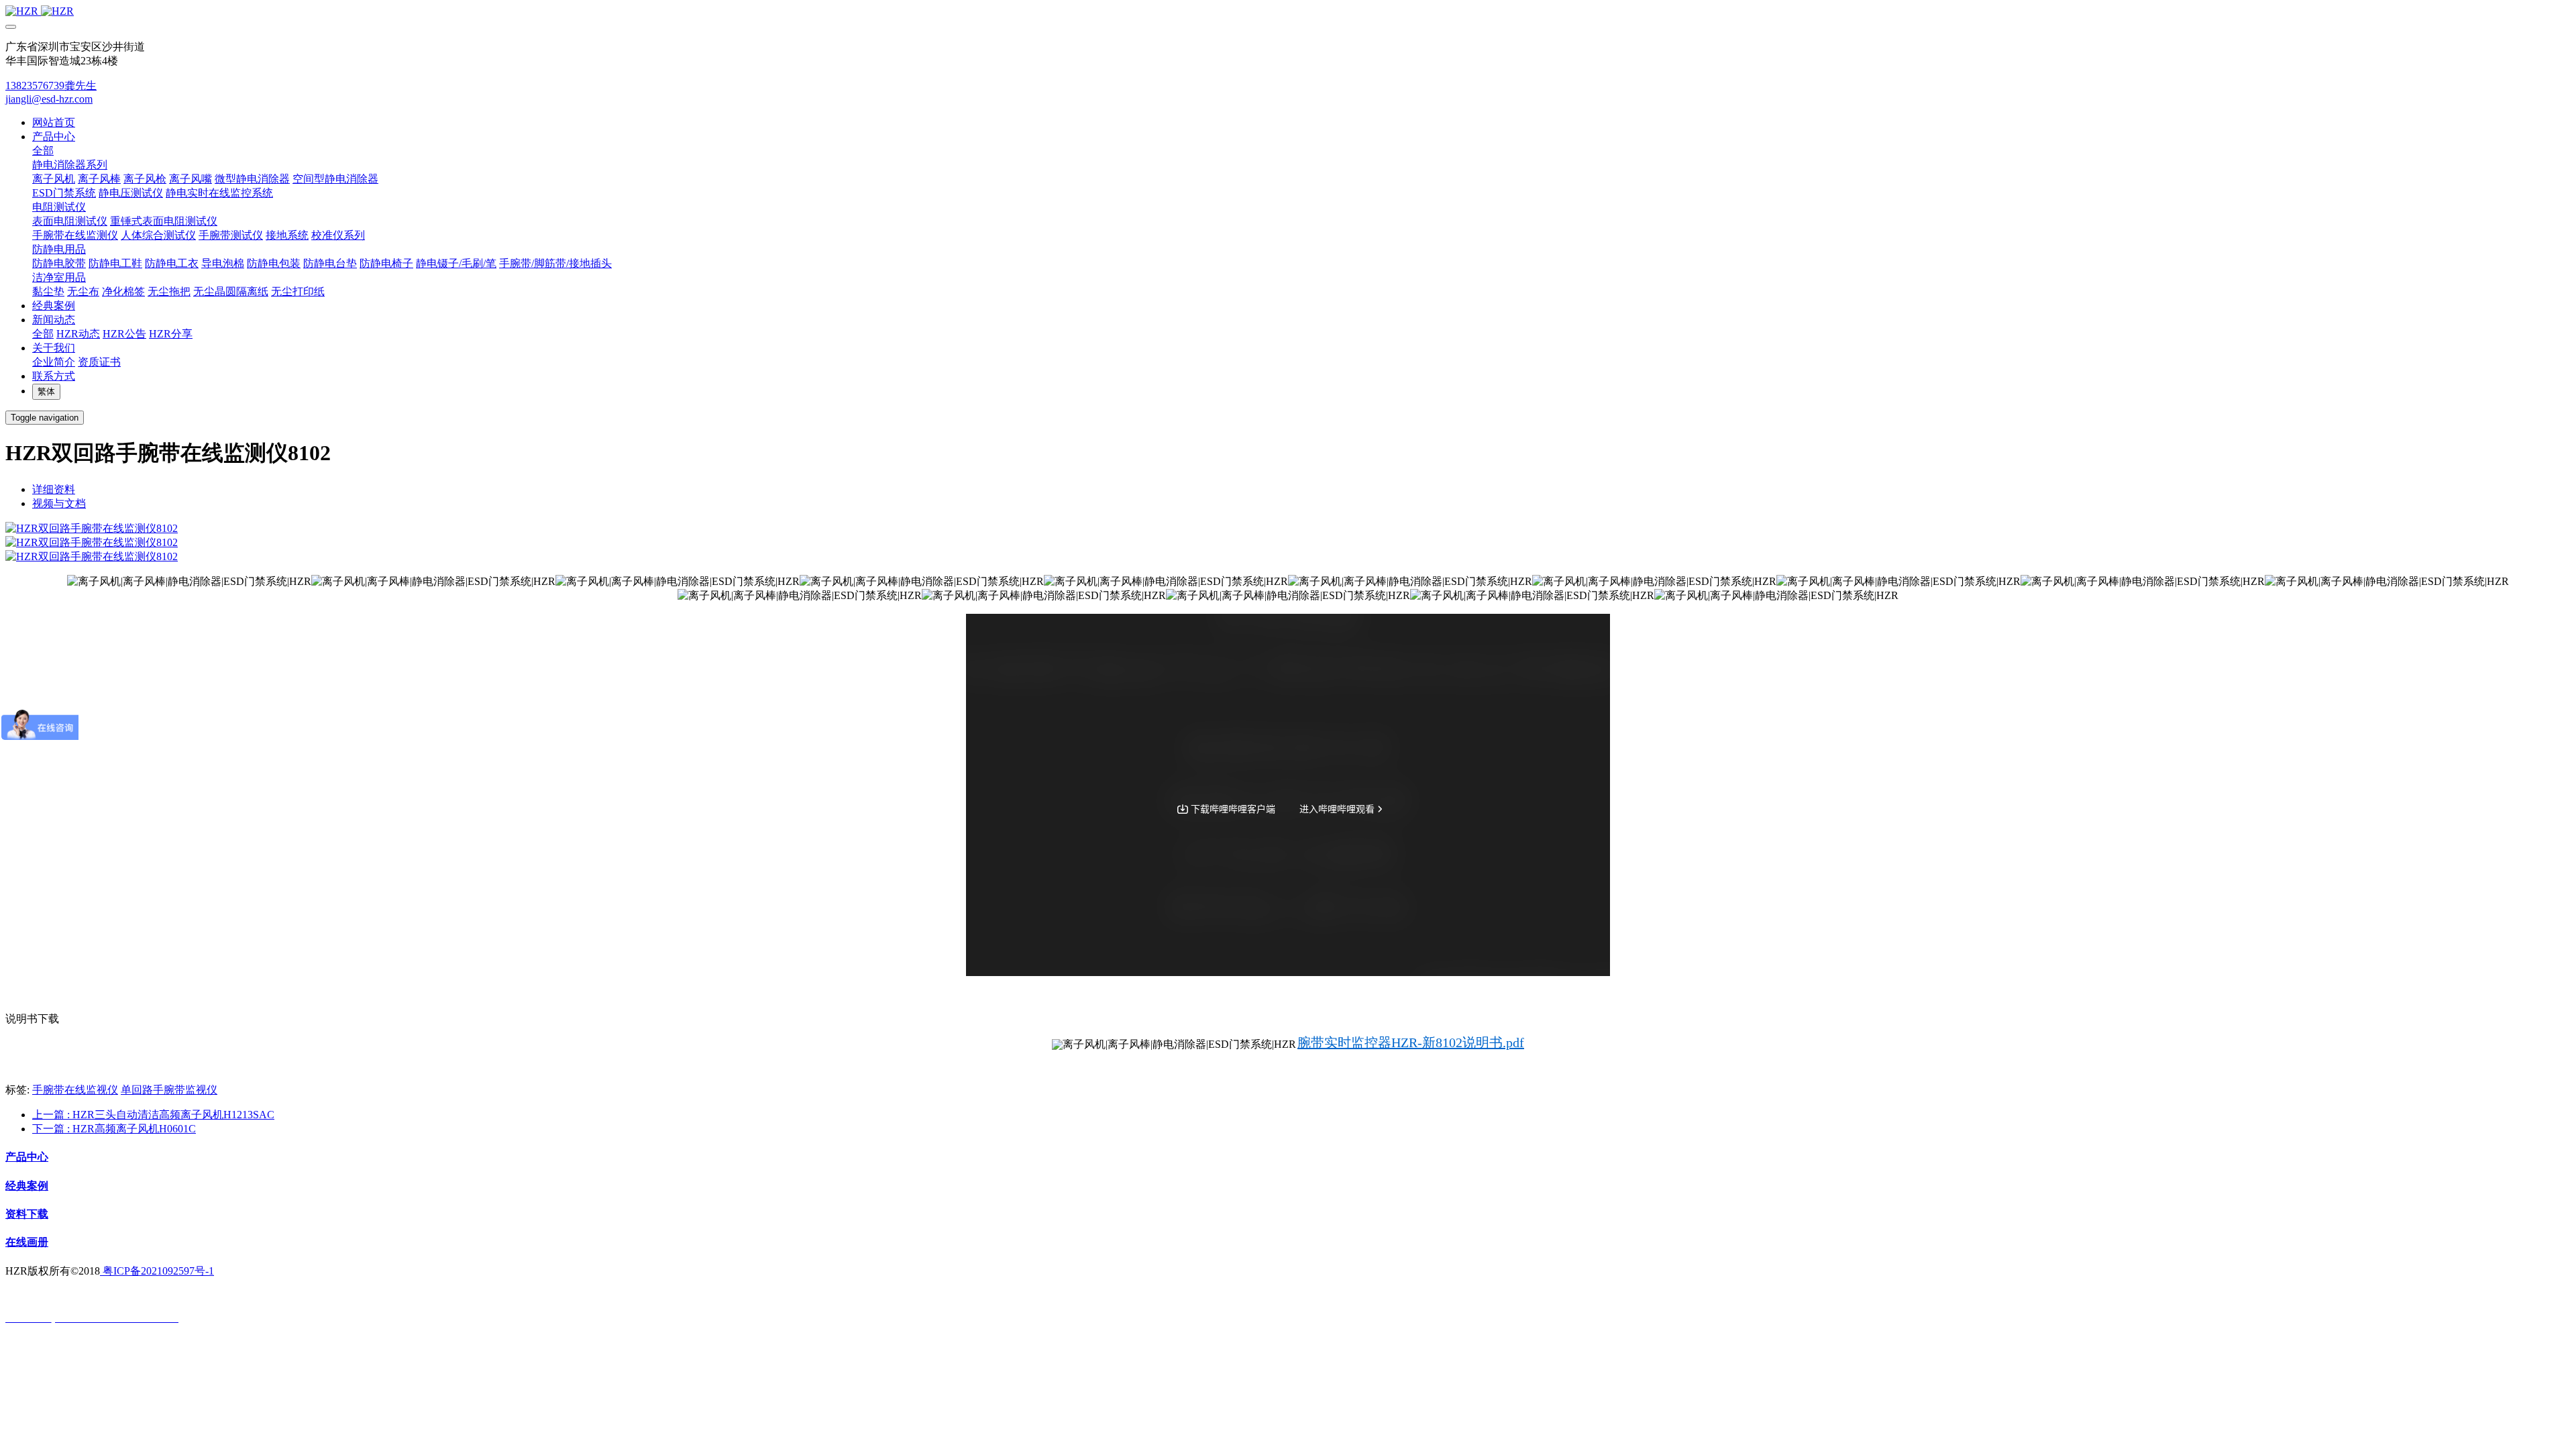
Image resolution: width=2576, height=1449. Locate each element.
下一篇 (114, 1129)
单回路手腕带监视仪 (169, 1090)
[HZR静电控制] (1288, 11)
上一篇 (153, 1115)
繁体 (46, 391)
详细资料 (54, 489)
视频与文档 (59, 503)
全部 (43, 151)
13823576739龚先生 (51, 86)
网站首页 (54, 122)
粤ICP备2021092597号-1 (157, 1271)
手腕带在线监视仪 (75, 1090)
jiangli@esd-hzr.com (49, 99)
